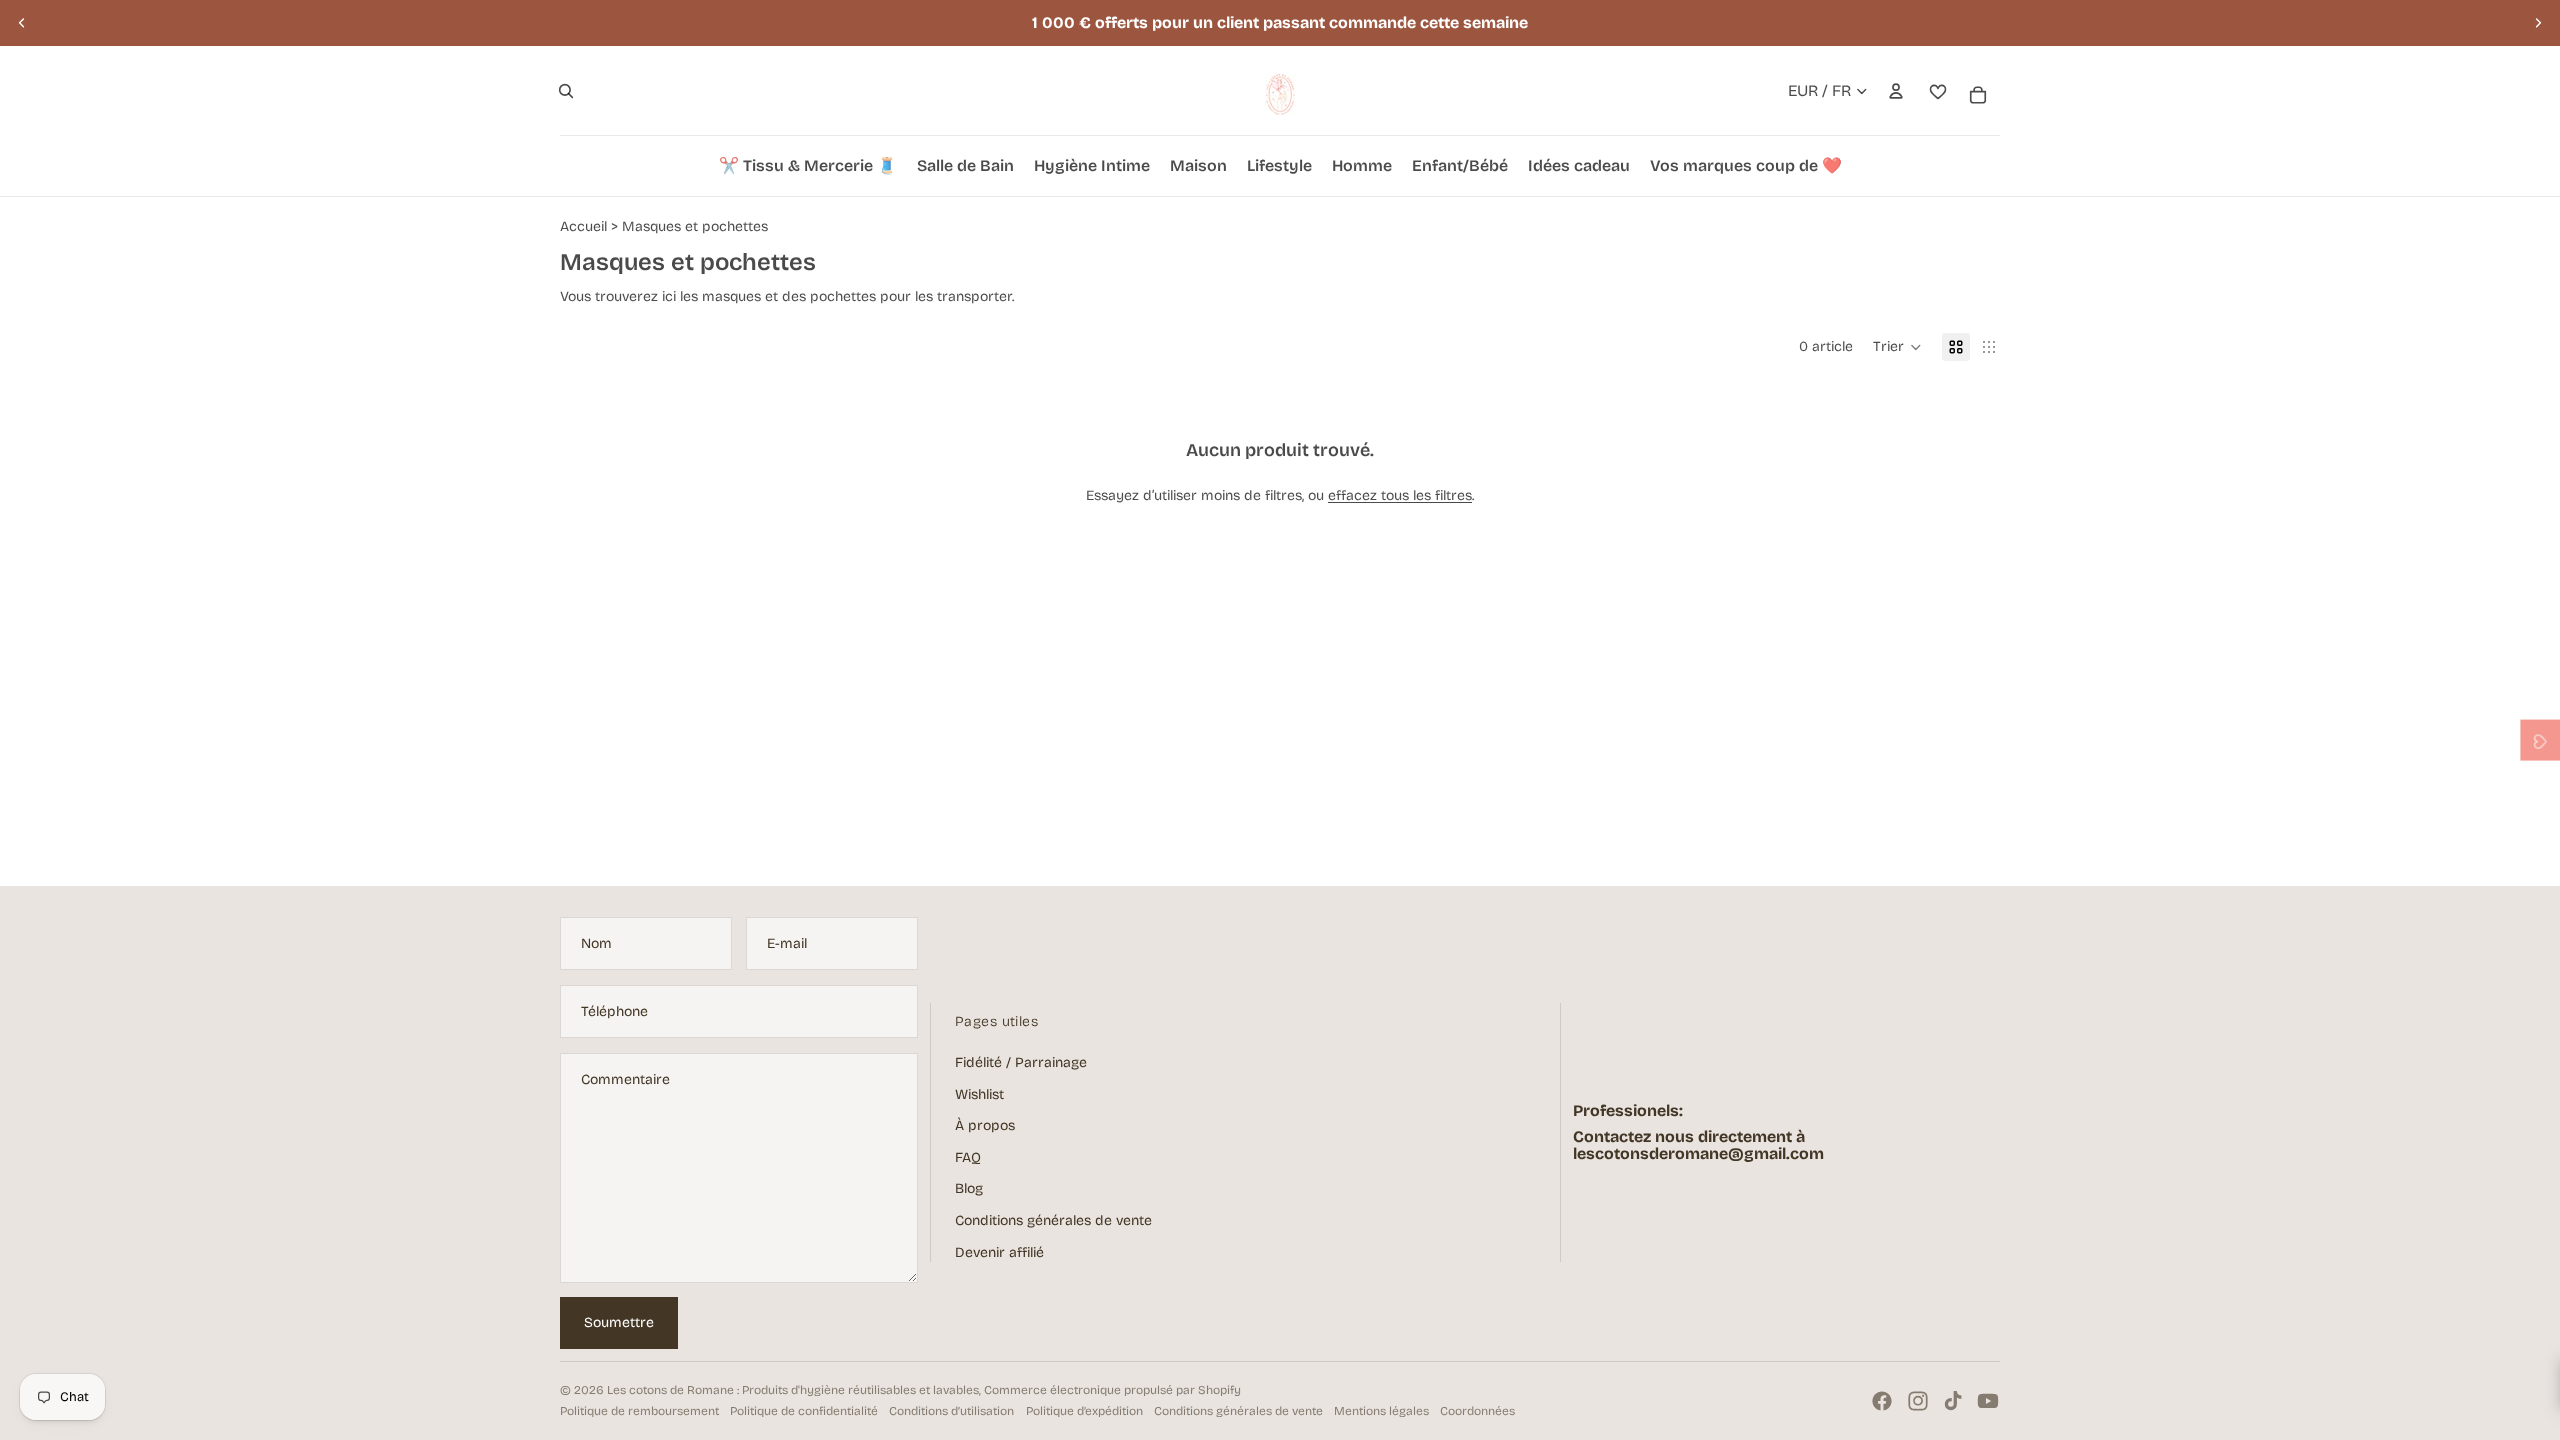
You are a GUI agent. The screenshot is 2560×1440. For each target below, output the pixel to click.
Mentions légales (1381, 1411)
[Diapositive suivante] (2538, 23)
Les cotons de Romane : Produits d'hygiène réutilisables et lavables (793, 1390)
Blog (969, 1188)
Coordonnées (1477, 1411)
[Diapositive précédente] (22, 23)
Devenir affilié (999, 1252)
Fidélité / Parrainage (1021, 1062)
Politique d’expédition (1084, 1411)
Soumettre (619, 1322)
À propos (985, 1125)
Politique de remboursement (639, 1411)
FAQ (968, 1157)
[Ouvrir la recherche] (566, 91)
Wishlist (979, 1094)
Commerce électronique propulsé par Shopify (1112, 1390)
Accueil (583, 226)
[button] (1897, 347)
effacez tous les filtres (1400, 495)
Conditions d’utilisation (951, 1411)
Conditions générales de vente (1053, 1220)
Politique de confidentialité (804, 1411)
